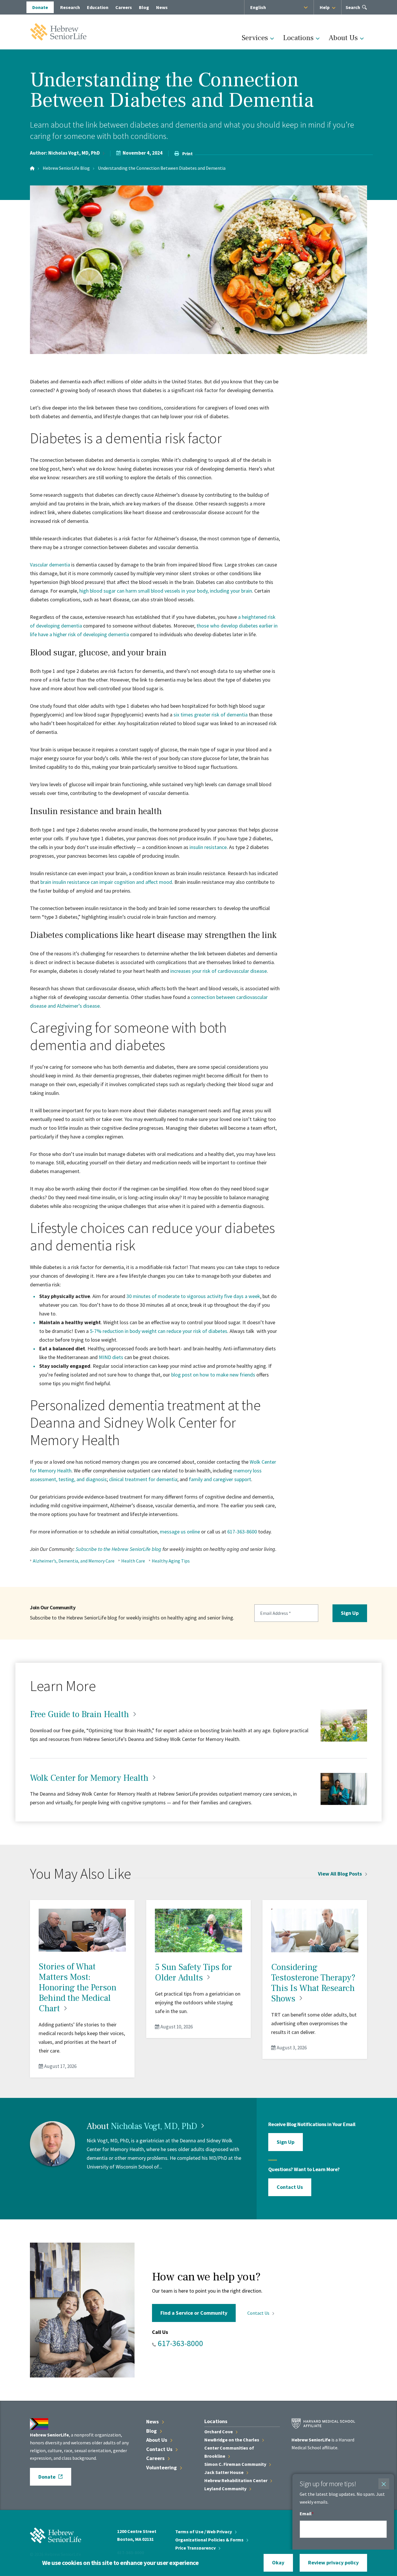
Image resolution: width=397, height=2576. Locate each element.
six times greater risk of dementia (211, 715)
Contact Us (290, 2187)
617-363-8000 (180, 2343)
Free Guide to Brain (81, 1714)
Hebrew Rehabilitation (236, 2480)
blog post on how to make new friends (213, 1375)
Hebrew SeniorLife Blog (66, 168)
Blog (144, 7)
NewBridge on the (232, 2440)
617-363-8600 (242, 1532)
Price (196, 2548)
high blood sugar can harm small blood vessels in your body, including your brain (166, 591)
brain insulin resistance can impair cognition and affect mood (106, 882)
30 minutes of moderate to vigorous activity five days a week (193, 1296)
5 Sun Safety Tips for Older (193, 1972)
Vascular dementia (50, 565)
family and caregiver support (220, 1479)
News (162, 7)
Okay (278, 2562)
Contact (259, 2313)
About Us (343, 38)
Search (353, 9)
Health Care (133, 1561)
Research (70, 7)
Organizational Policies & (210, 2540)
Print (187, 153)
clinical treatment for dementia (143, 1479)
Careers (124, 7)
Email (306, 2514)
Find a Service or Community (194, 2313)
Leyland (226, 2489)
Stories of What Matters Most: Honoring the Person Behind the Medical (78, 1988)
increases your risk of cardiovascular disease (219, 971)
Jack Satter (224, 2472)
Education (98, 7)
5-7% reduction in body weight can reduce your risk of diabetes (159, 1331)
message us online (180, 1532)
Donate (40, 7)
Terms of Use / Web (204, 2532)
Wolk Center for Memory (90, 1778)
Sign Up (350, 1613)
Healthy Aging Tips (171, 1561)
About (157, 2440)
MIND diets (111, 1357)
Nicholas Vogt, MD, (74, 153)
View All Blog (340, 1874)
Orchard (219, 2432)
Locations (298, 38)
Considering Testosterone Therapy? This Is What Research (313, 1983)
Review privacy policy (333, 2562)
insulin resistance (208, 847)
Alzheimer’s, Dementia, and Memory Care (74, 1561)
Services (255, 38)
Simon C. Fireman (236, 2464)
